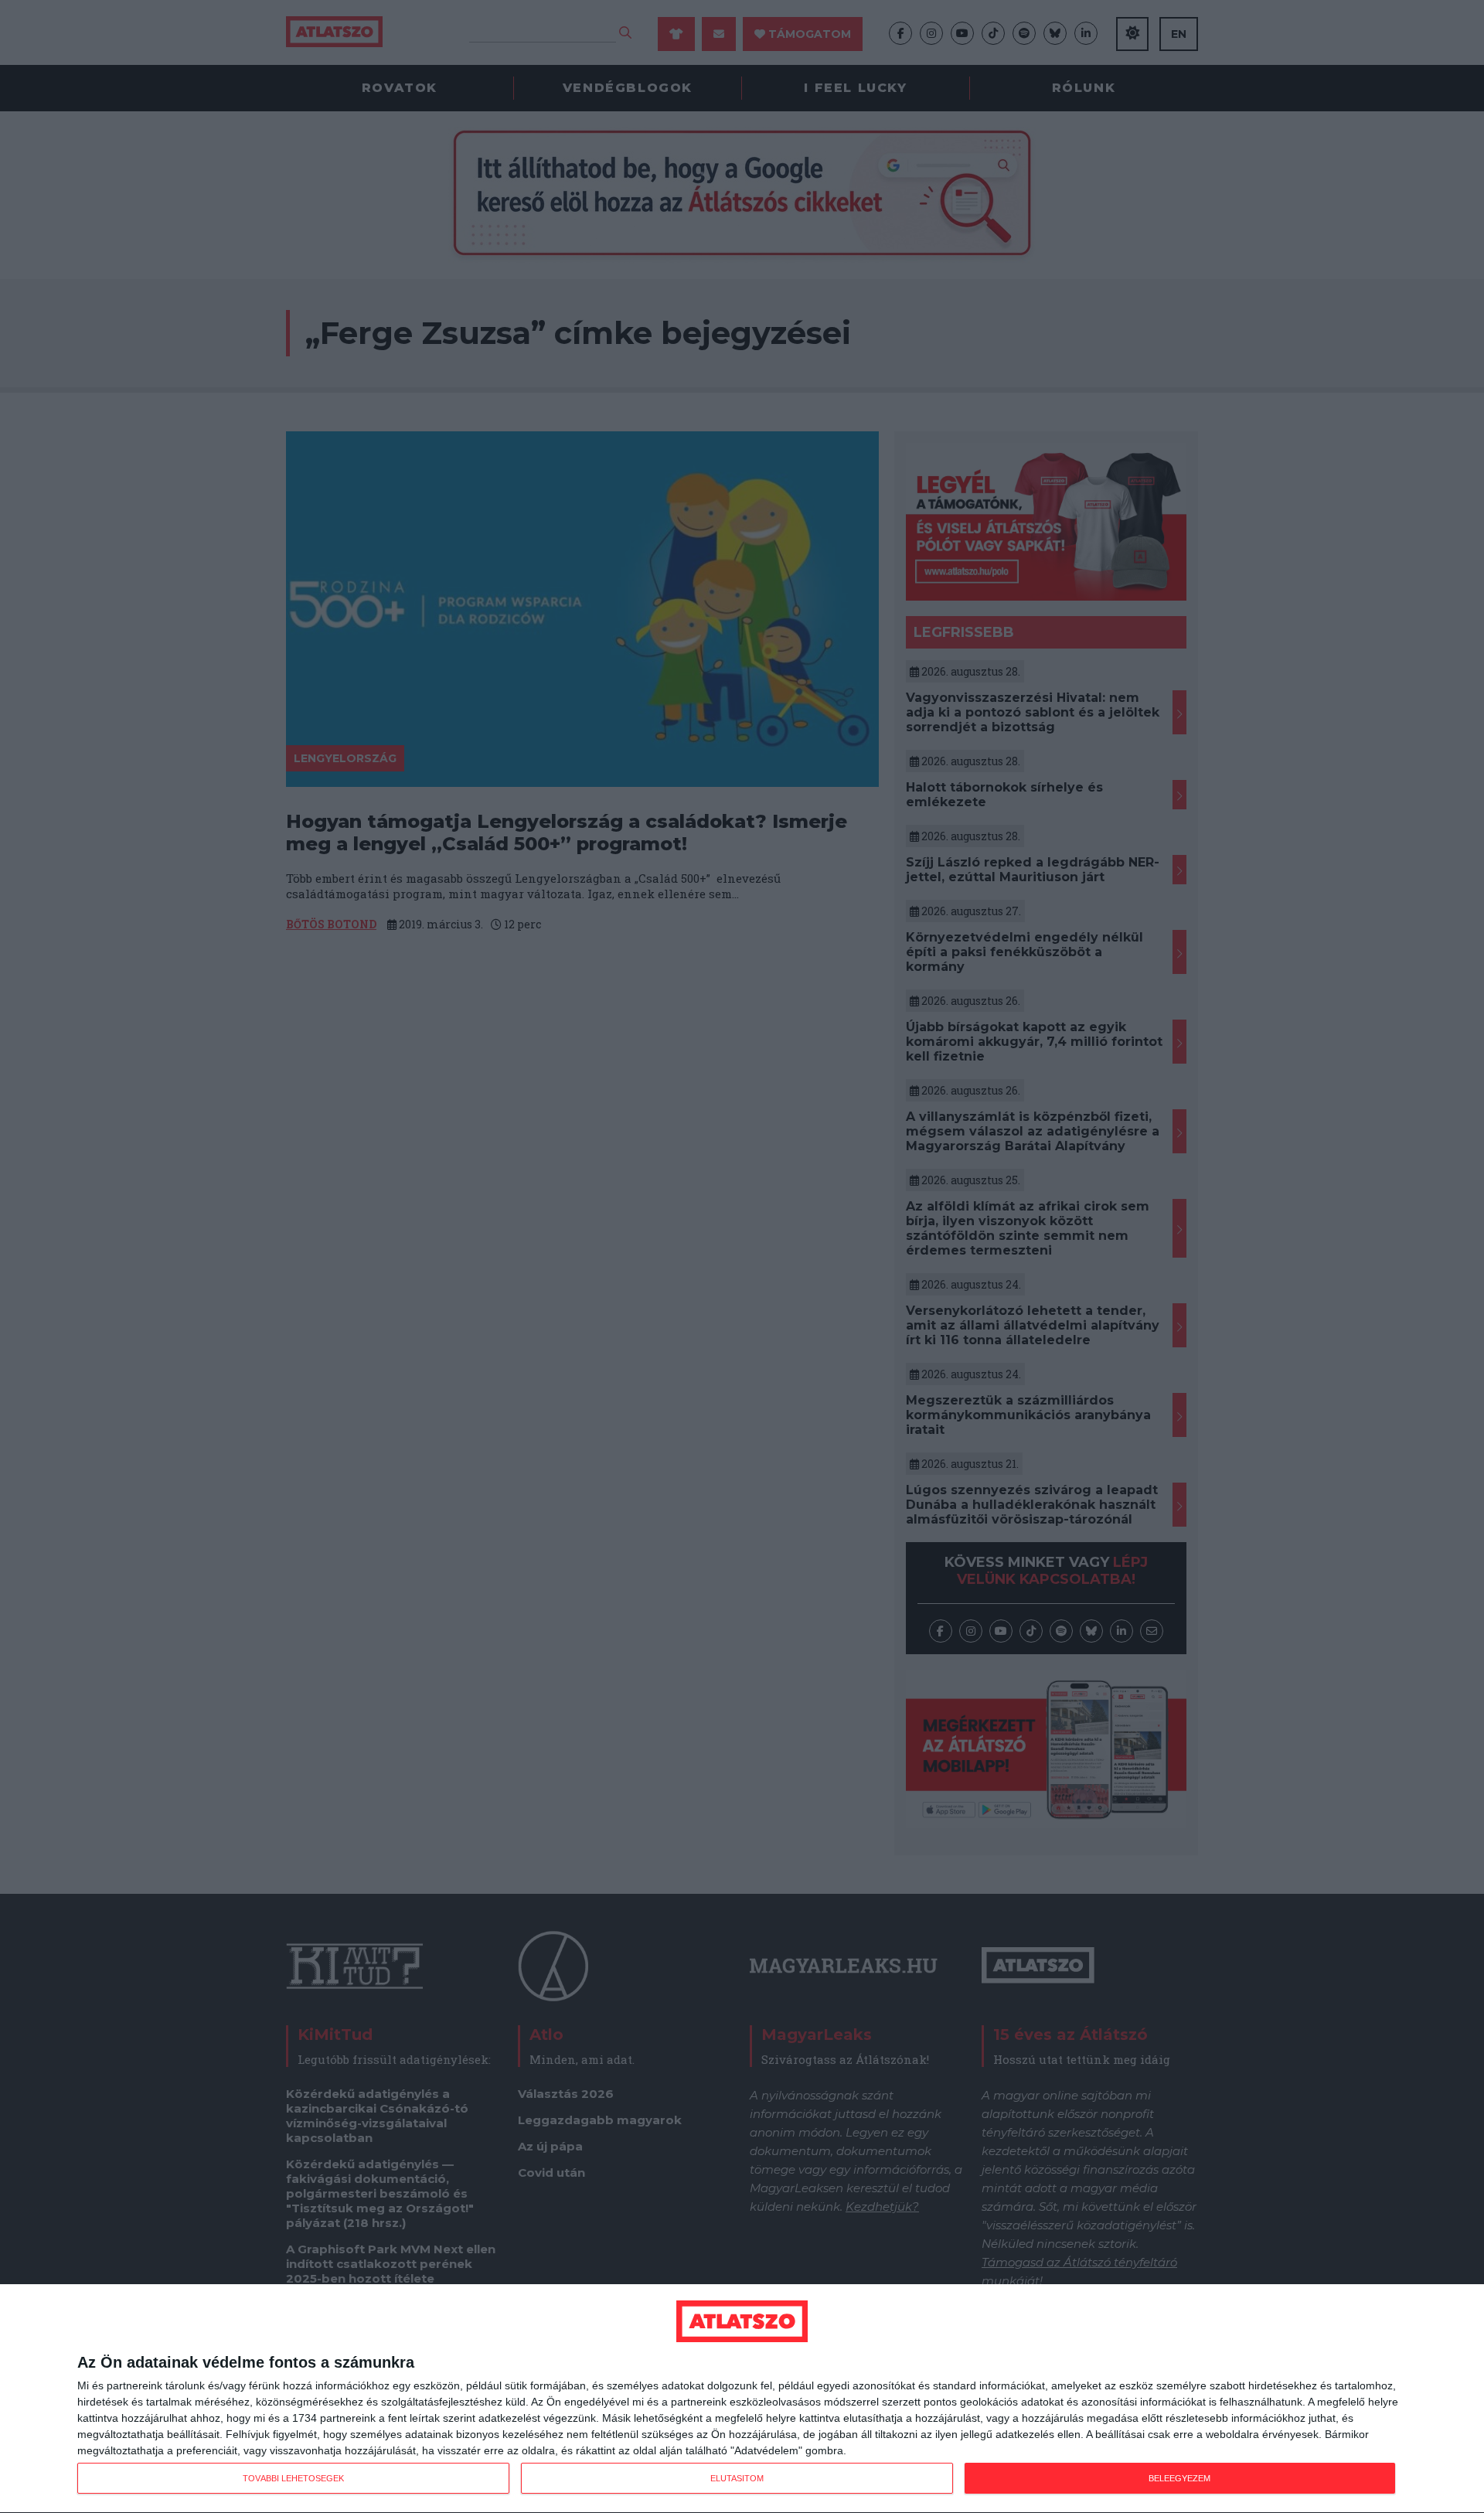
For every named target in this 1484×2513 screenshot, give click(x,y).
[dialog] (742, 2399)
